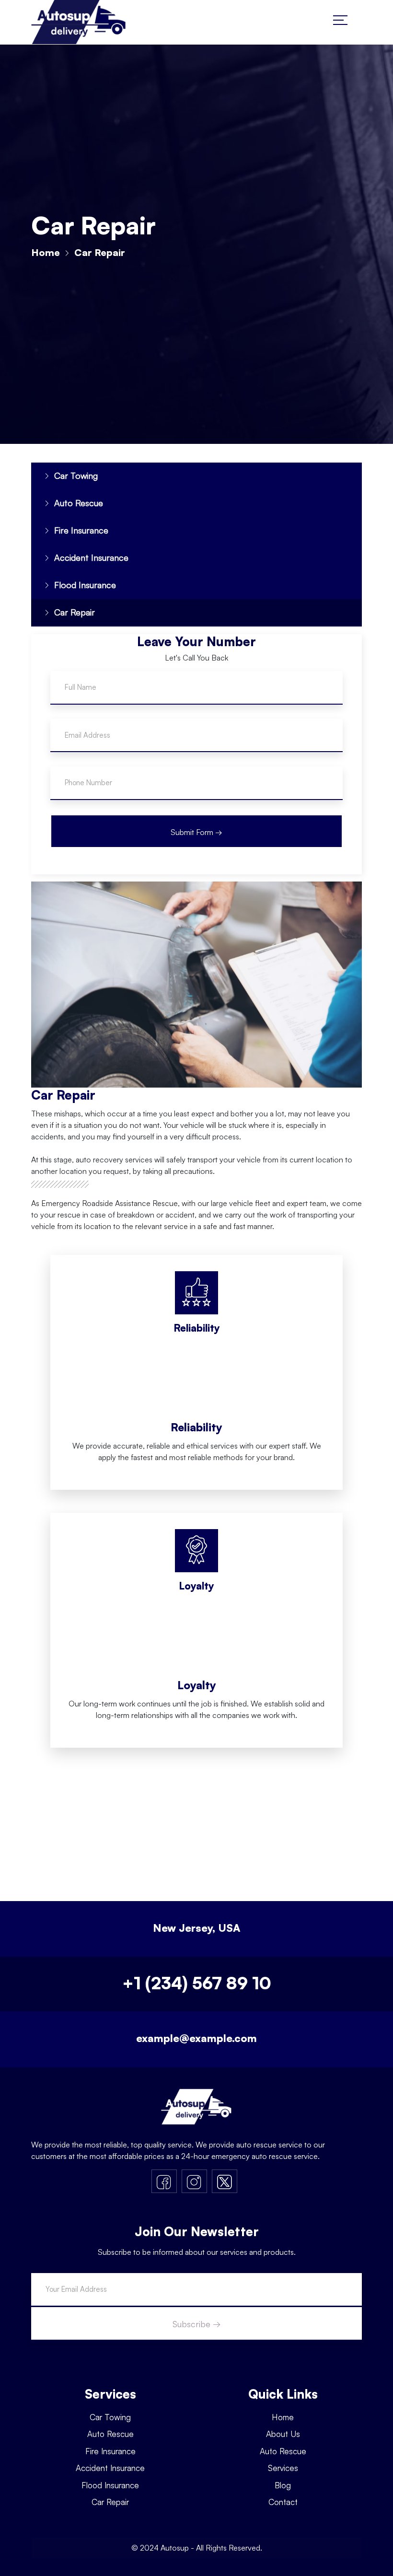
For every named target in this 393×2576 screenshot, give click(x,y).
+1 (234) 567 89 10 (197, 1983)
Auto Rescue (79, 503)
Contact (283, 2502)
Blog (283, 2485)
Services (283, 2468)
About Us (283, 2434)
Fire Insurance (81, 530)
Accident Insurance (91, 557)
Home (46, 252)
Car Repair (75, 612)
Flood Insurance (85, 585)
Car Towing (76, 476)
